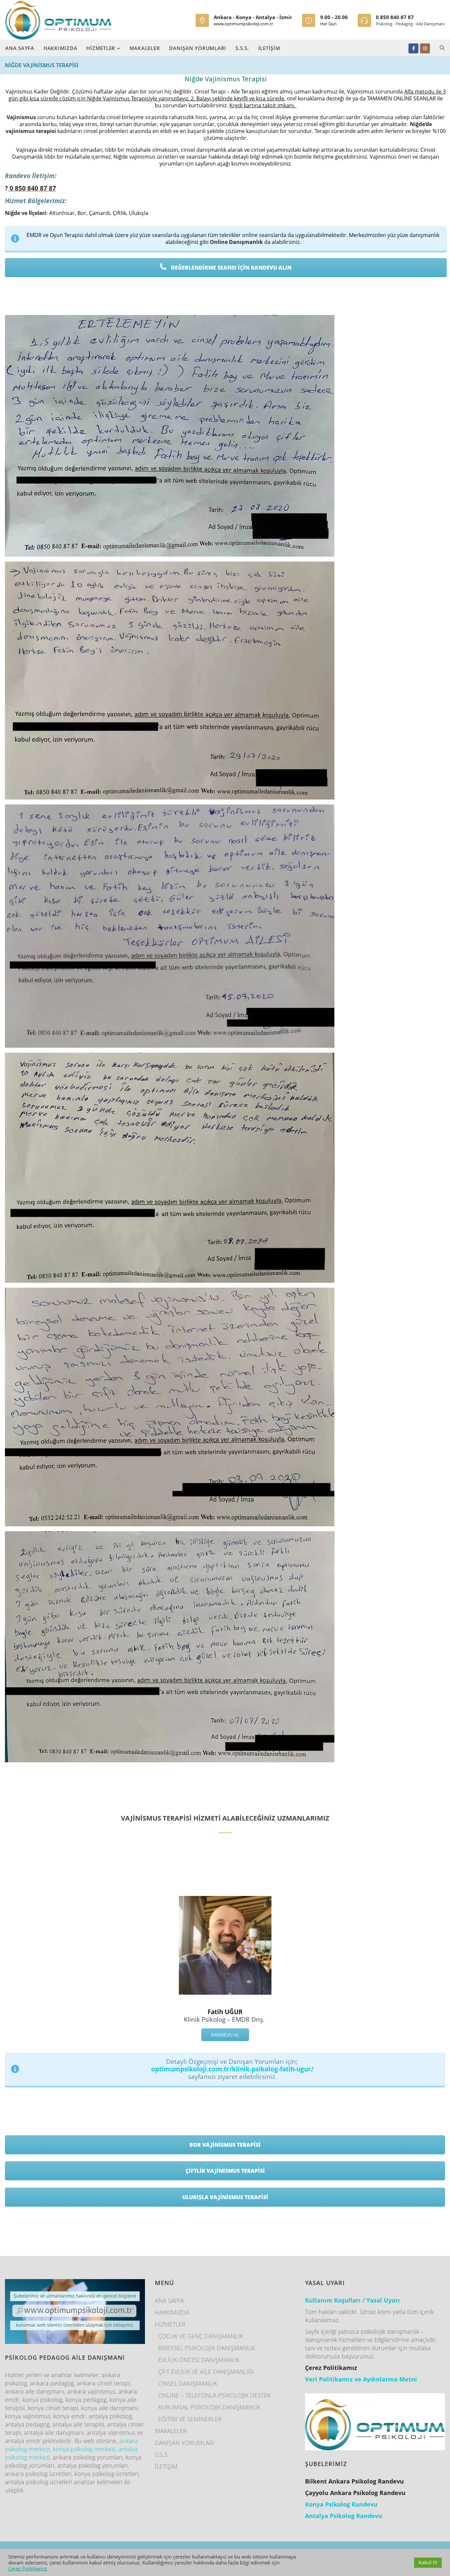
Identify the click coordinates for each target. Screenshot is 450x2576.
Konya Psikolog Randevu (341, 2504)
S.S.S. (242, 48)
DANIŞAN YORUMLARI (198, 48)
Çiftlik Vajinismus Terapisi (225, 2171)
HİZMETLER (102, 48)
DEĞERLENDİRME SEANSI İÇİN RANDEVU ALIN (231, 268)
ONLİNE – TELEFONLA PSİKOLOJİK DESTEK (214, 2395)
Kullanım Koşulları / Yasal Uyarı (352, 2300)
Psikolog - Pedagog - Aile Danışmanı (410, 24)
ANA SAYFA (20, 48)
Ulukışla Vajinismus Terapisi (225, 2197)
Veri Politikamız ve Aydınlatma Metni (361, 2379)
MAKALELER (145, 48)
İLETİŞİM (269, 48)
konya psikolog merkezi (84, 2449)
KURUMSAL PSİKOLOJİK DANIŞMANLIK (209, 2407)
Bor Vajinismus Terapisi (225, 2145)
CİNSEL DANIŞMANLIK (188, 2383)
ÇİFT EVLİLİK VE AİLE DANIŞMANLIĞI (206, 2372)
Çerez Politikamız (28, 2568)
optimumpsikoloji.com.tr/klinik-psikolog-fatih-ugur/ (232, 2069)
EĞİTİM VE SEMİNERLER (190, 2419)
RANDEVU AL (225, 2035)
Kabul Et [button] (428, 2562)
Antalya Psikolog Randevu (344, 2516)
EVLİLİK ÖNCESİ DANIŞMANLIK (199, 2360)
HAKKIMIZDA (60, 48)
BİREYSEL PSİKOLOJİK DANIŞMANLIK (207, 2348)
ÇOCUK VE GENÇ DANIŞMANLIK (200, 2336)
